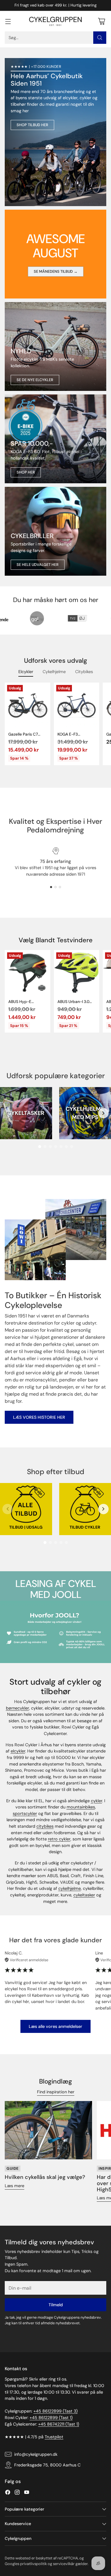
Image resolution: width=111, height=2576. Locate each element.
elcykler (18, 1751)
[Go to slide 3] (50, 1147)
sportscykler (25, 1813)
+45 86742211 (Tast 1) (59, 2424)
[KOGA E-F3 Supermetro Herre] (77, 705)
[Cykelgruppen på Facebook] (8, 2493)
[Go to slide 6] (66, 1147)
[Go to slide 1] (40, 1147)
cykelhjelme (70, 1888)
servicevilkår (64, 2564)
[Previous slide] (8, 1113)
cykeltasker (84, 1895)
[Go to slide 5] (61, 1147)
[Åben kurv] (101, 21)
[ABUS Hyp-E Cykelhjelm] (28, 973)
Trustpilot (54, 2437)
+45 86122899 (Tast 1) (51, 2418)
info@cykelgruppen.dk (36, 2454)
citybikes (45, 1826)
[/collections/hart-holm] (55, 531)
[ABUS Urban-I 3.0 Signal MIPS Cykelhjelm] (77, 973)
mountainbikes (81, 1807)
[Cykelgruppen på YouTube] (27, 2493)
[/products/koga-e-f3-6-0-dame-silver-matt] (55, 439)
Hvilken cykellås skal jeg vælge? (45, 2177)
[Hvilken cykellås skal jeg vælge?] (48, 2130)
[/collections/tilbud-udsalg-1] (55, 132)
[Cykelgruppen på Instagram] (17, 2493)
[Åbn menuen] (8, 21)
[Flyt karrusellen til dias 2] (55, 887)
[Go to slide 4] (56, 1147)
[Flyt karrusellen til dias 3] (60, 887)
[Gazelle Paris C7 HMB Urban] (28, 705)
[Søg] (100, 38)
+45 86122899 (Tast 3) (55, 2411)
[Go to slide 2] (45, 1147)
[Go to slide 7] (72, 1147)
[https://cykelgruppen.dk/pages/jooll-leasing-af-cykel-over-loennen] (55, 1632)
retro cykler (59, 1839)
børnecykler (17, 1708)
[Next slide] (103, 1113)
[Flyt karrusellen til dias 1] (51, 887)
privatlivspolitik (33, 2564)
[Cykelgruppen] (56, 21)
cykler (96, 1801)
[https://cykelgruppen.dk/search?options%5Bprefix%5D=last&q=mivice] (55, 346)
